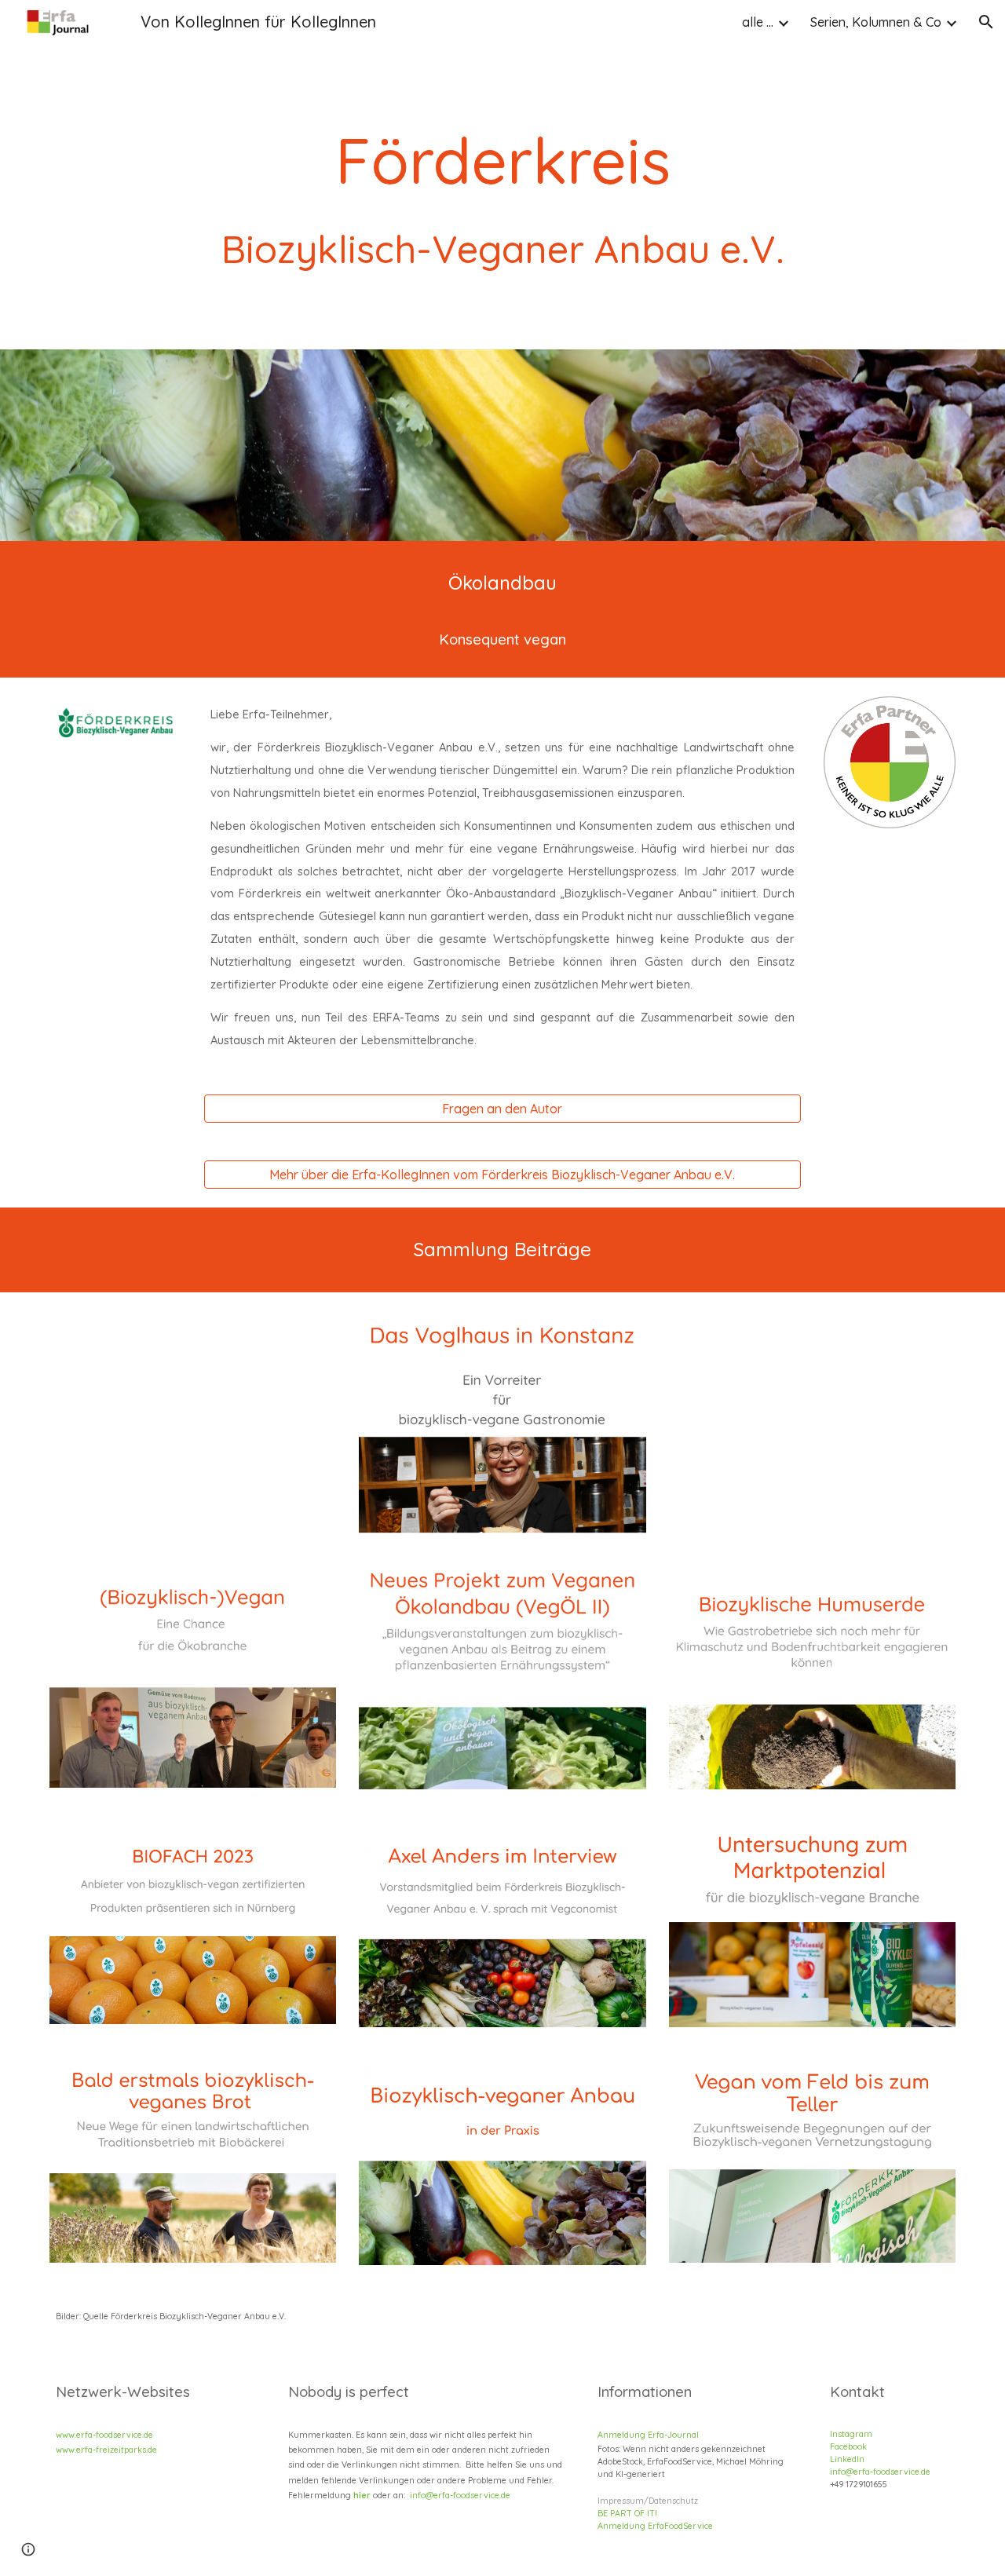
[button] (986, 22)
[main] (502, 175)
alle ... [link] (758, 22)
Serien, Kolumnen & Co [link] (876, 22)
